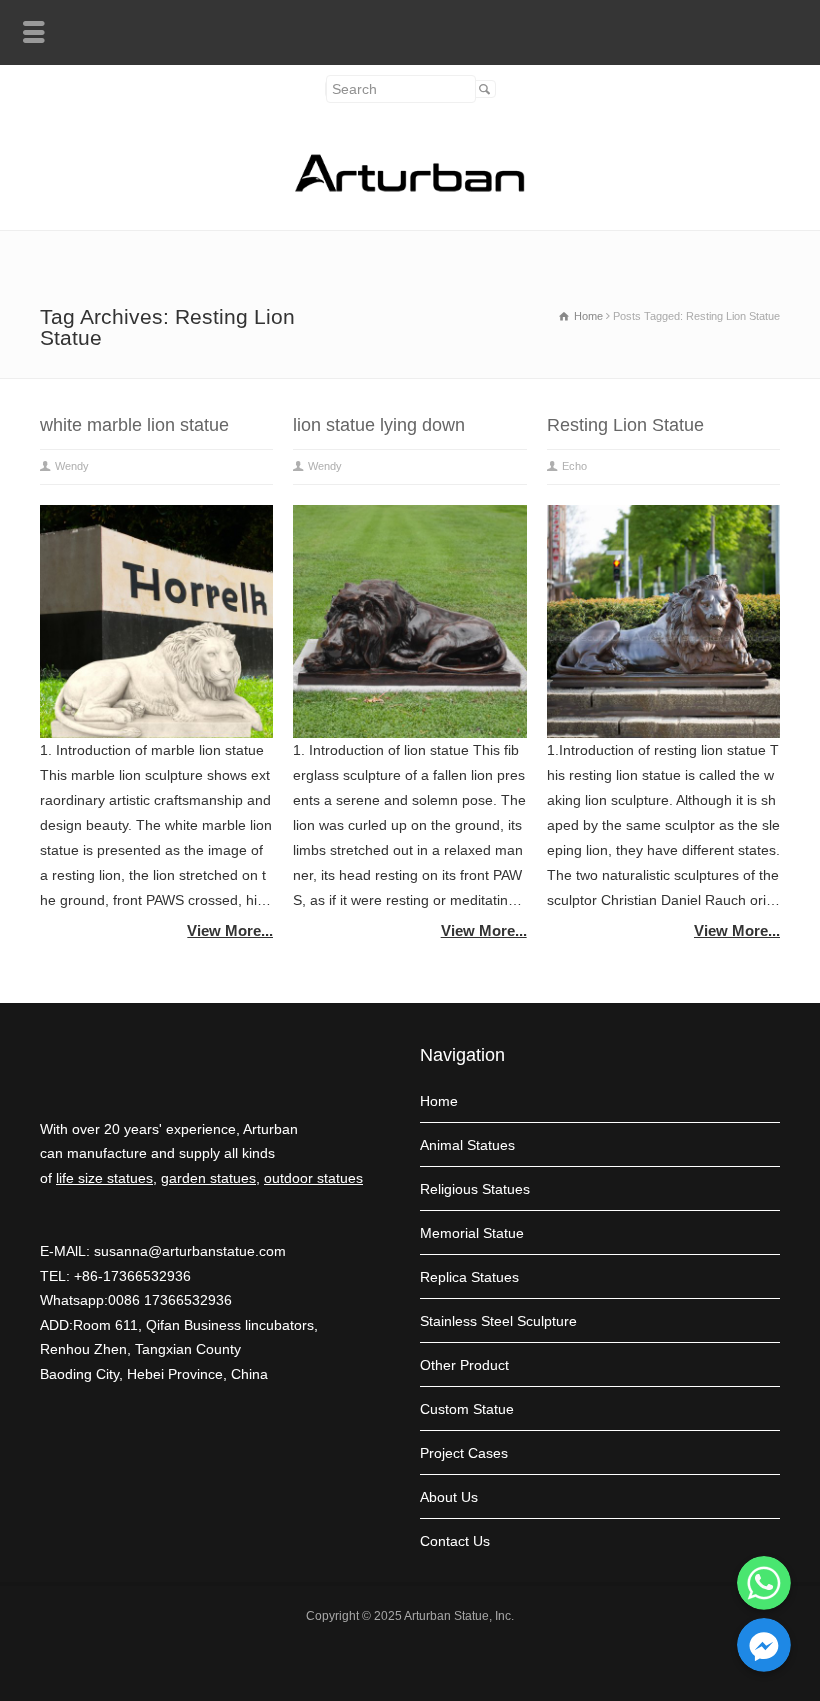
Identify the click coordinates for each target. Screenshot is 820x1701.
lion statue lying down (379, 425)
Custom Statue (467, 1409)
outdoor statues (313, 1178)
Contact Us (455, 1541)
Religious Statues (475, 1189)
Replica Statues (469, 1277)
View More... (230, 930)
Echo (574, 466)
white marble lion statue (134, 425)
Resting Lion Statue (625, 425)
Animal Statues (467, 1145)
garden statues (208, 1178)
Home (439, 1101)
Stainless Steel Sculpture (498, 1321)
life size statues (104, 1178)
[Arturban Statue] (410, 187)
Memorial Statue (472, 1233)
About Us (449, 1497)
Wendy (72, 466)
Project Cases (464, 1453)
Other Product (464, 1365)
